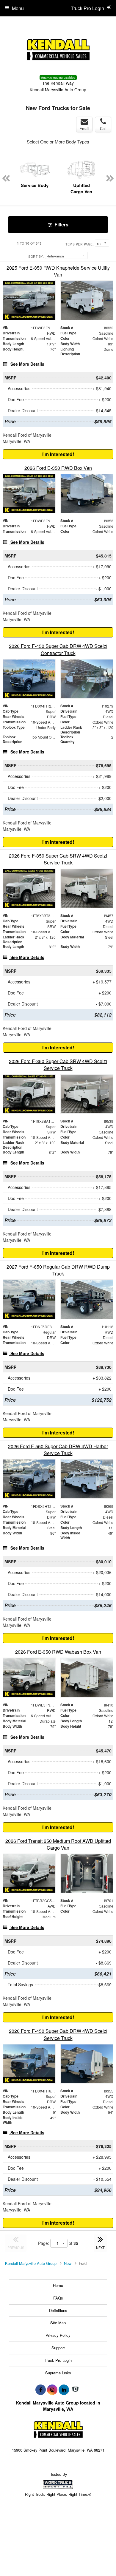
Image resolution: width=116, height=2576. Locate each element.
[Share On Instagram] (52, 2390)
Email (84, 128)
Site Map (58, 2323)
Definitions (58, 2310)
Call (103, 128)
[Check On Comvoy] (75, 2390)
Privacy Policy (58, 2335)
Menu (18, 8)
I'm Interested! (58, 454)
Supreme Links (58, 2373)
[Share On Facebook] (41, 2390)
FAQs (58, 2298)
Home (58, 2285)
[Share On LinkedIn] (64, 2390)
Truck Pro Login (58, 2360)
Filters (61, 224)
